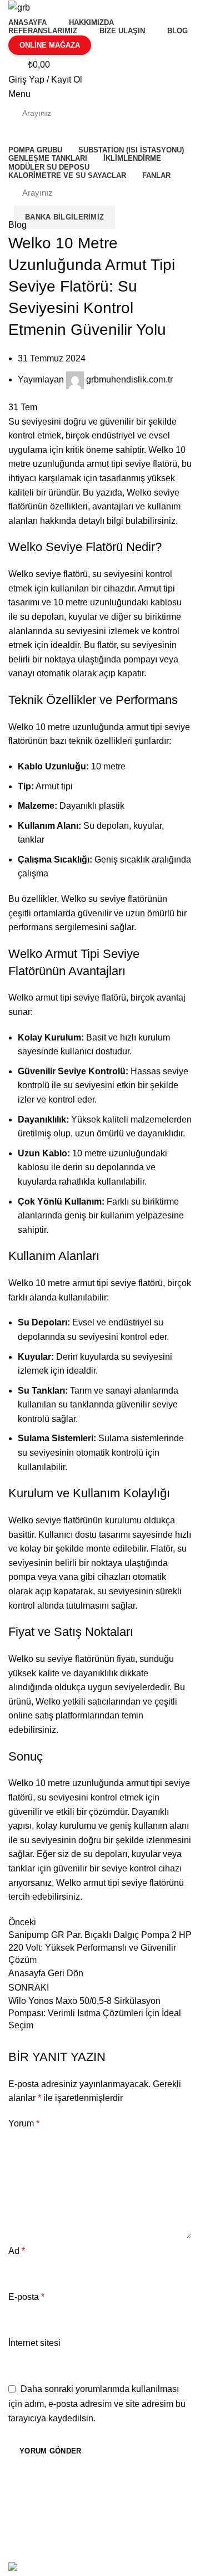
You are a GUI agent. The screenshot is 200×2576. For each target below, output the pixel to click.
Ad (17, 2251)
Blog (17, 225)
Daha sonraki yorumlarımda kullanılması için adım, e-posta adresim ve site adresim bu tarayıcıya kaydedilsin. (97, 2404)
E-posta (26, 2297)
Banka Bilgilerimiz (64, 217)
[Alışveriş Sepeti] (13, 134)
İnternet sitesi (34, 2343)
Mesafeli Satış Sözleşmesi (62, 2498)
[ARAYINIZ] (171, 113)
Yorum (24, 2123)
